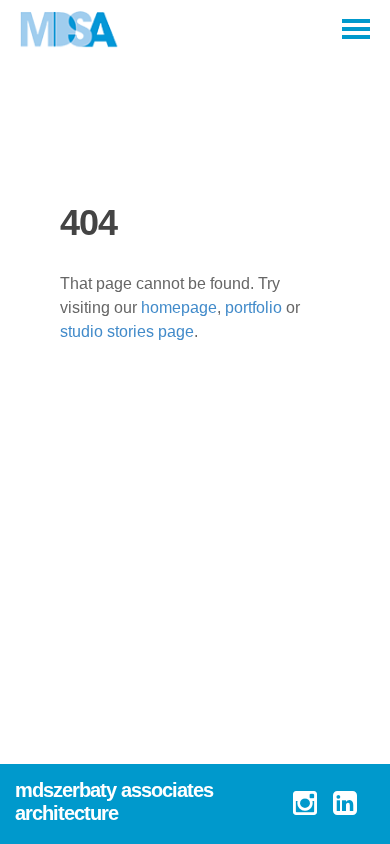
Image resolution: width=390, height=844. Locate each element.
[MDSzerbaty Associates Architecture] (70, 30)
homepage (179, 307)
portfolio (253, 307)
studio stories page (127, 331)
